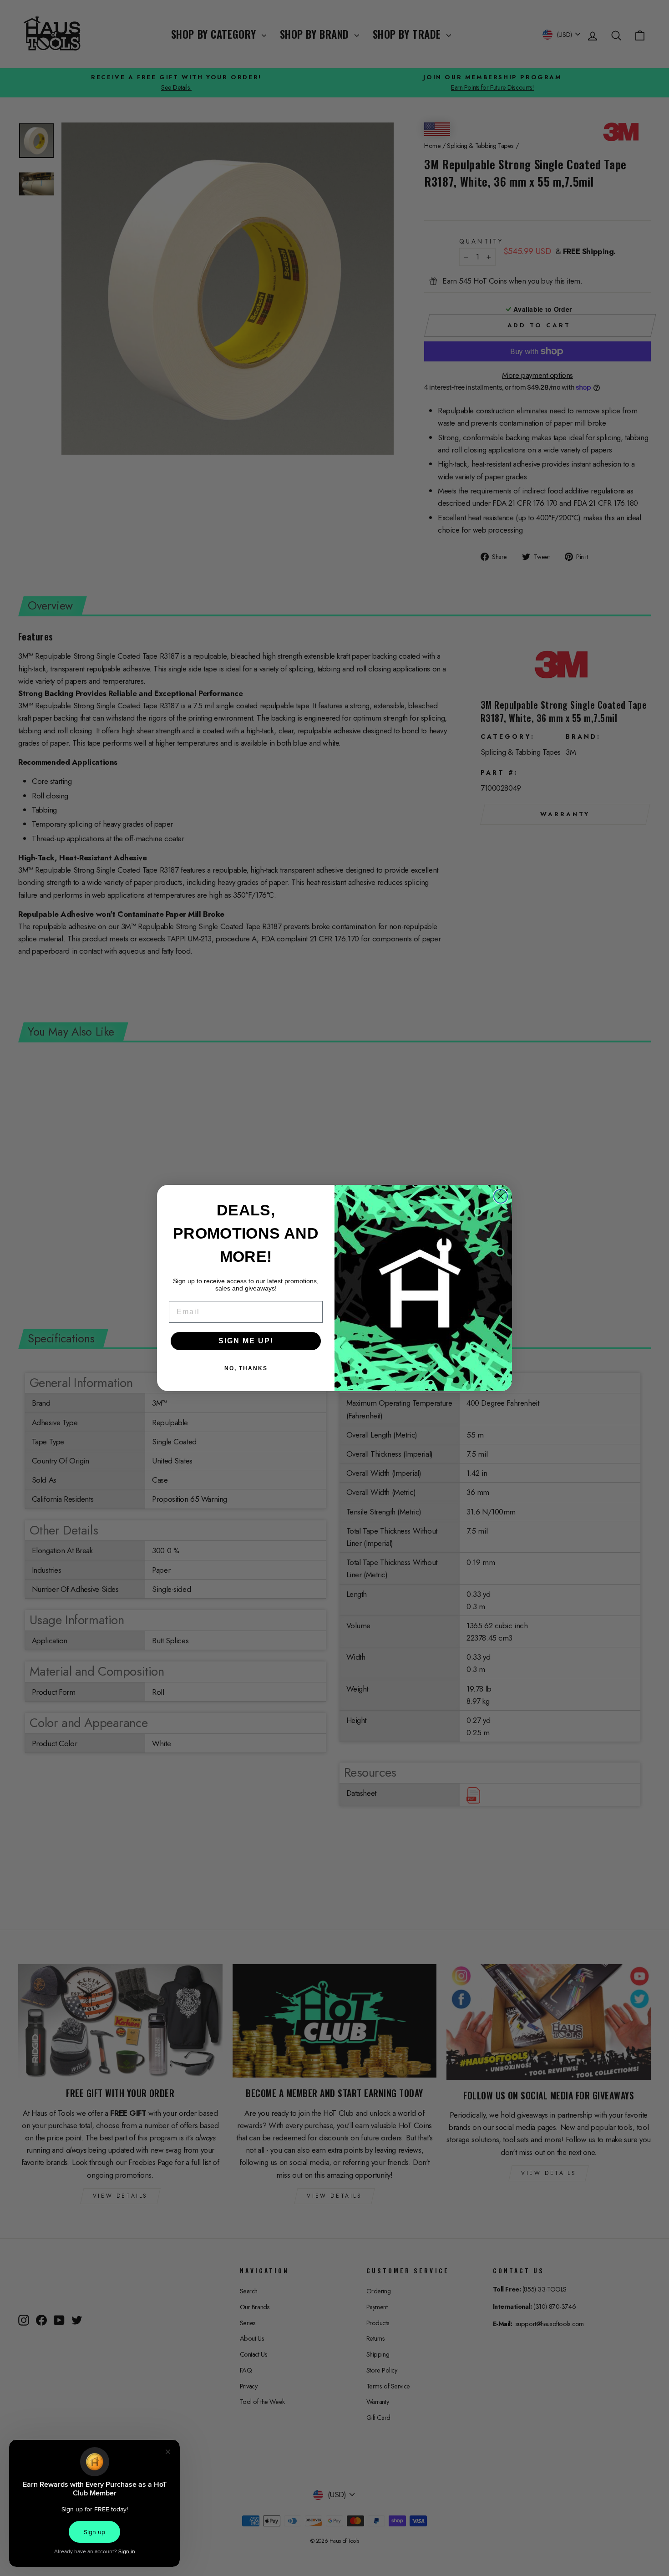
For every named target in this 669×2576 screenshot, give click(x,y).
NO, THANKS (246, 1368)
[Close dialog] (501, 1196)
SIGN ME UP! (246, 1341)
